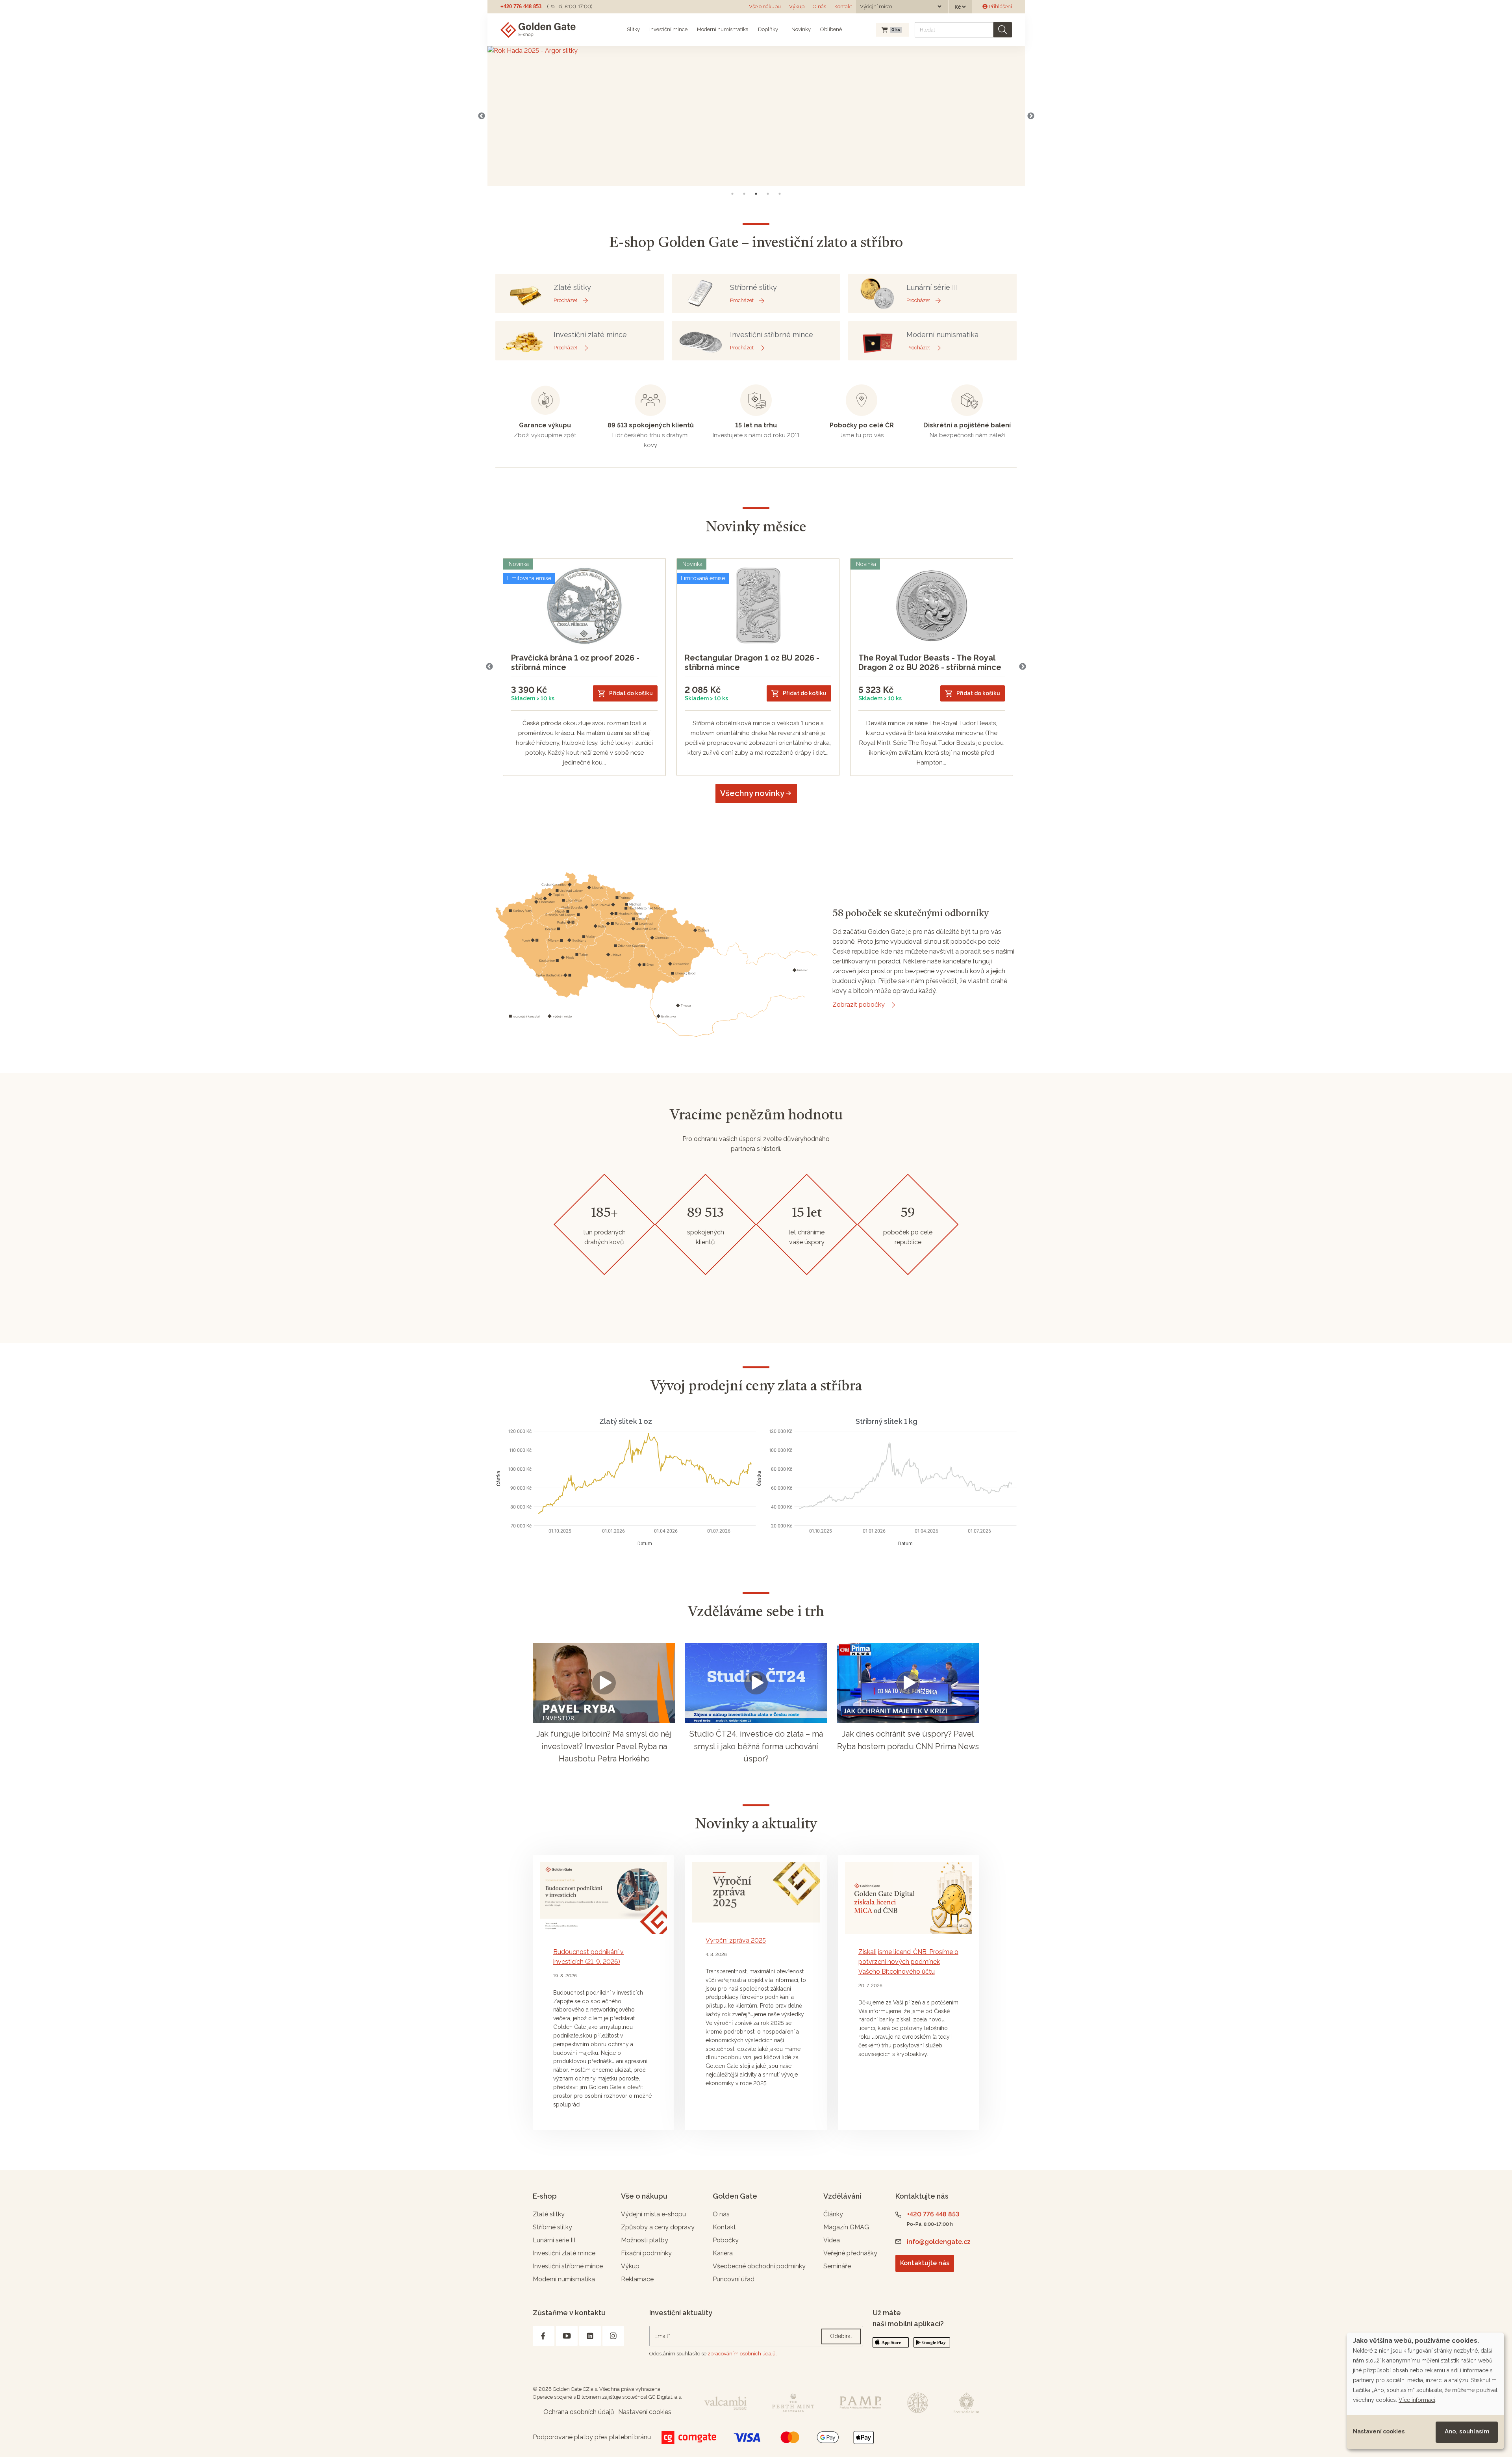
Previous (482, 116)
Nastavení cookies (1379, 2431)
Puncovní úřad (734, 2279)
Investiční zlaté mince (564, 2253)
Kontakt (843, 6)
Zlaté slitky (549, 2214)
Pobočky (726, 2240)
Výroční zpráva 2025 (736, 1940)
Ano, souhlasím (1467, 2431)
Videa (832, 2240)
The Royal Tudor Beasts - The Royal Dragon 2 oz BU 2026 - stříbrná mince (930, 662)
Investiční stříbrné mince (568, 2266)
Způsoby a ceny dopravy (658, 2227)
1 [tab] (732, 194)
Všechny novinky (752, 793)
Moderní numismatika (723, 29)
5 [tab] (780, 194)
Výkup (797, 6)
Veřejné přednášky (850, 2253)
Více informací (1417, 2400)
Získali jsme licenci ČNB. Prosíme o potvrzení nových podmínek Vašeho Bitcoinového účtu (908, 1962)
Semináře (837, 2266)
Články (833, 2214)
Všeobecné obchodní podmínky (759, 2266)
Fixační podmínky (646, 2253)
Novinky (800, 29)
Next (1031, 116)
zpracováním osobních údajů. (742, 2354)
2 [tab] (744, 194)
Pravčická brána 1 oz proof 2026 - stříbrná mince (575, 662)
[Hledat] (1003, 30)
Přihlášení (1000, 6)
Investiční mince (668, 29)
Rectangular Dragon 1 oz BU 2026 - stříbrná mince (752, 662)
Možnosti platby (645, 2240)
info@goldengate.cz (939, 2242)
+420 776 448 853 (521, 6)
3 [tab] (756, 194)
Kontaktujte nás (925, 2263)
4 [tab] (768, 194)
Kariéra (723, 2253)
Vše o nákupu (765, 6)
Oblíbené (831, 29)
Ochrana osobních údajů (579, 2412)
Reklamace (637, 2279)
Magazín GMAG (846, 2227)
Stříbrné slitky (552, 2227)
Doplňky (768, 29)
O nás (819, 6)
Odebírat (841, 2336)
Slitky (633, 29)
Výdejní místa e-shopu (653, 2214)
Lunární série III (554, 2240)
